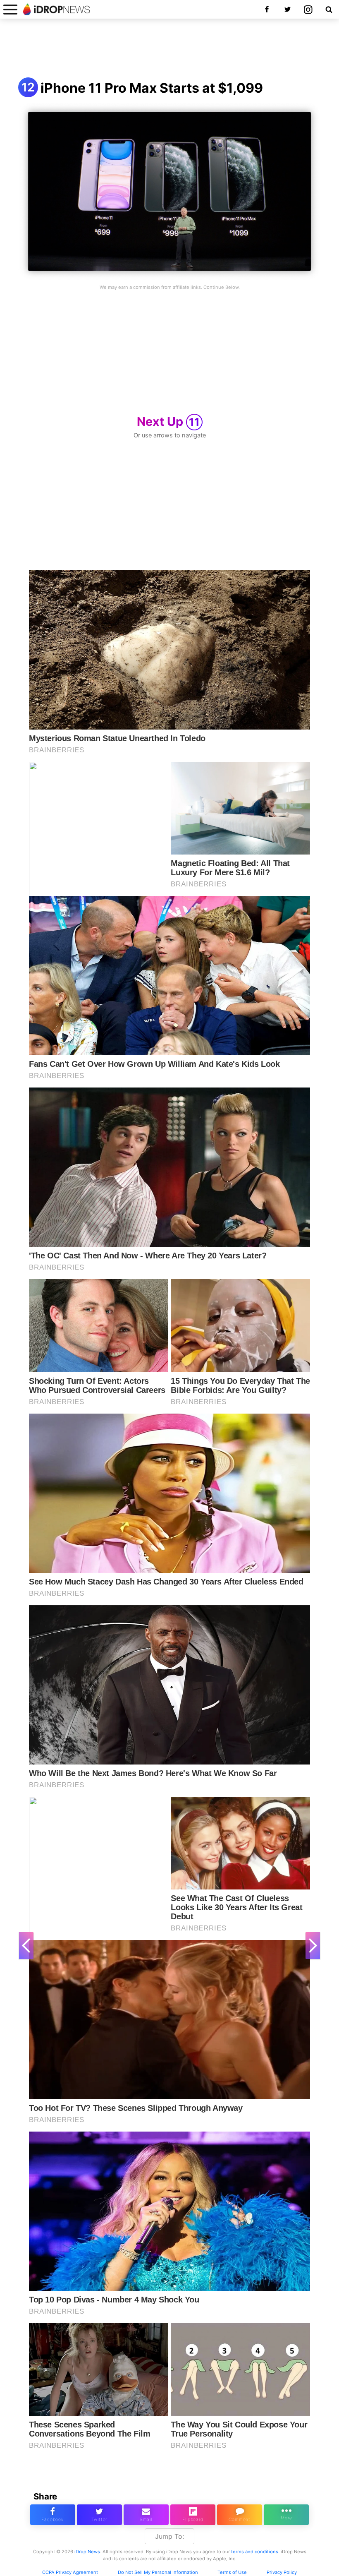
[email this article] (146, 2515)
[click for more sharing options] (286, 2515)
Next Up (168, 421)
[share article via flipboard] (193, 2515)
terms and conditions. (255, 2552)
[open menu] (10, 9)
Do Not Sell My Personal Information (158, 2572)
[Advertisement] (169, 49)
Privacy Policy (282, 2572)
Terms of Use (232, 2572)
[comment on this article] (240, 2515)
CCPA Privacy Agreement (70, 2572)
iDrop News (87, 2552)
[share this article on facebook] (53, 2515)
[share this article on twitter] (99, 2515)
